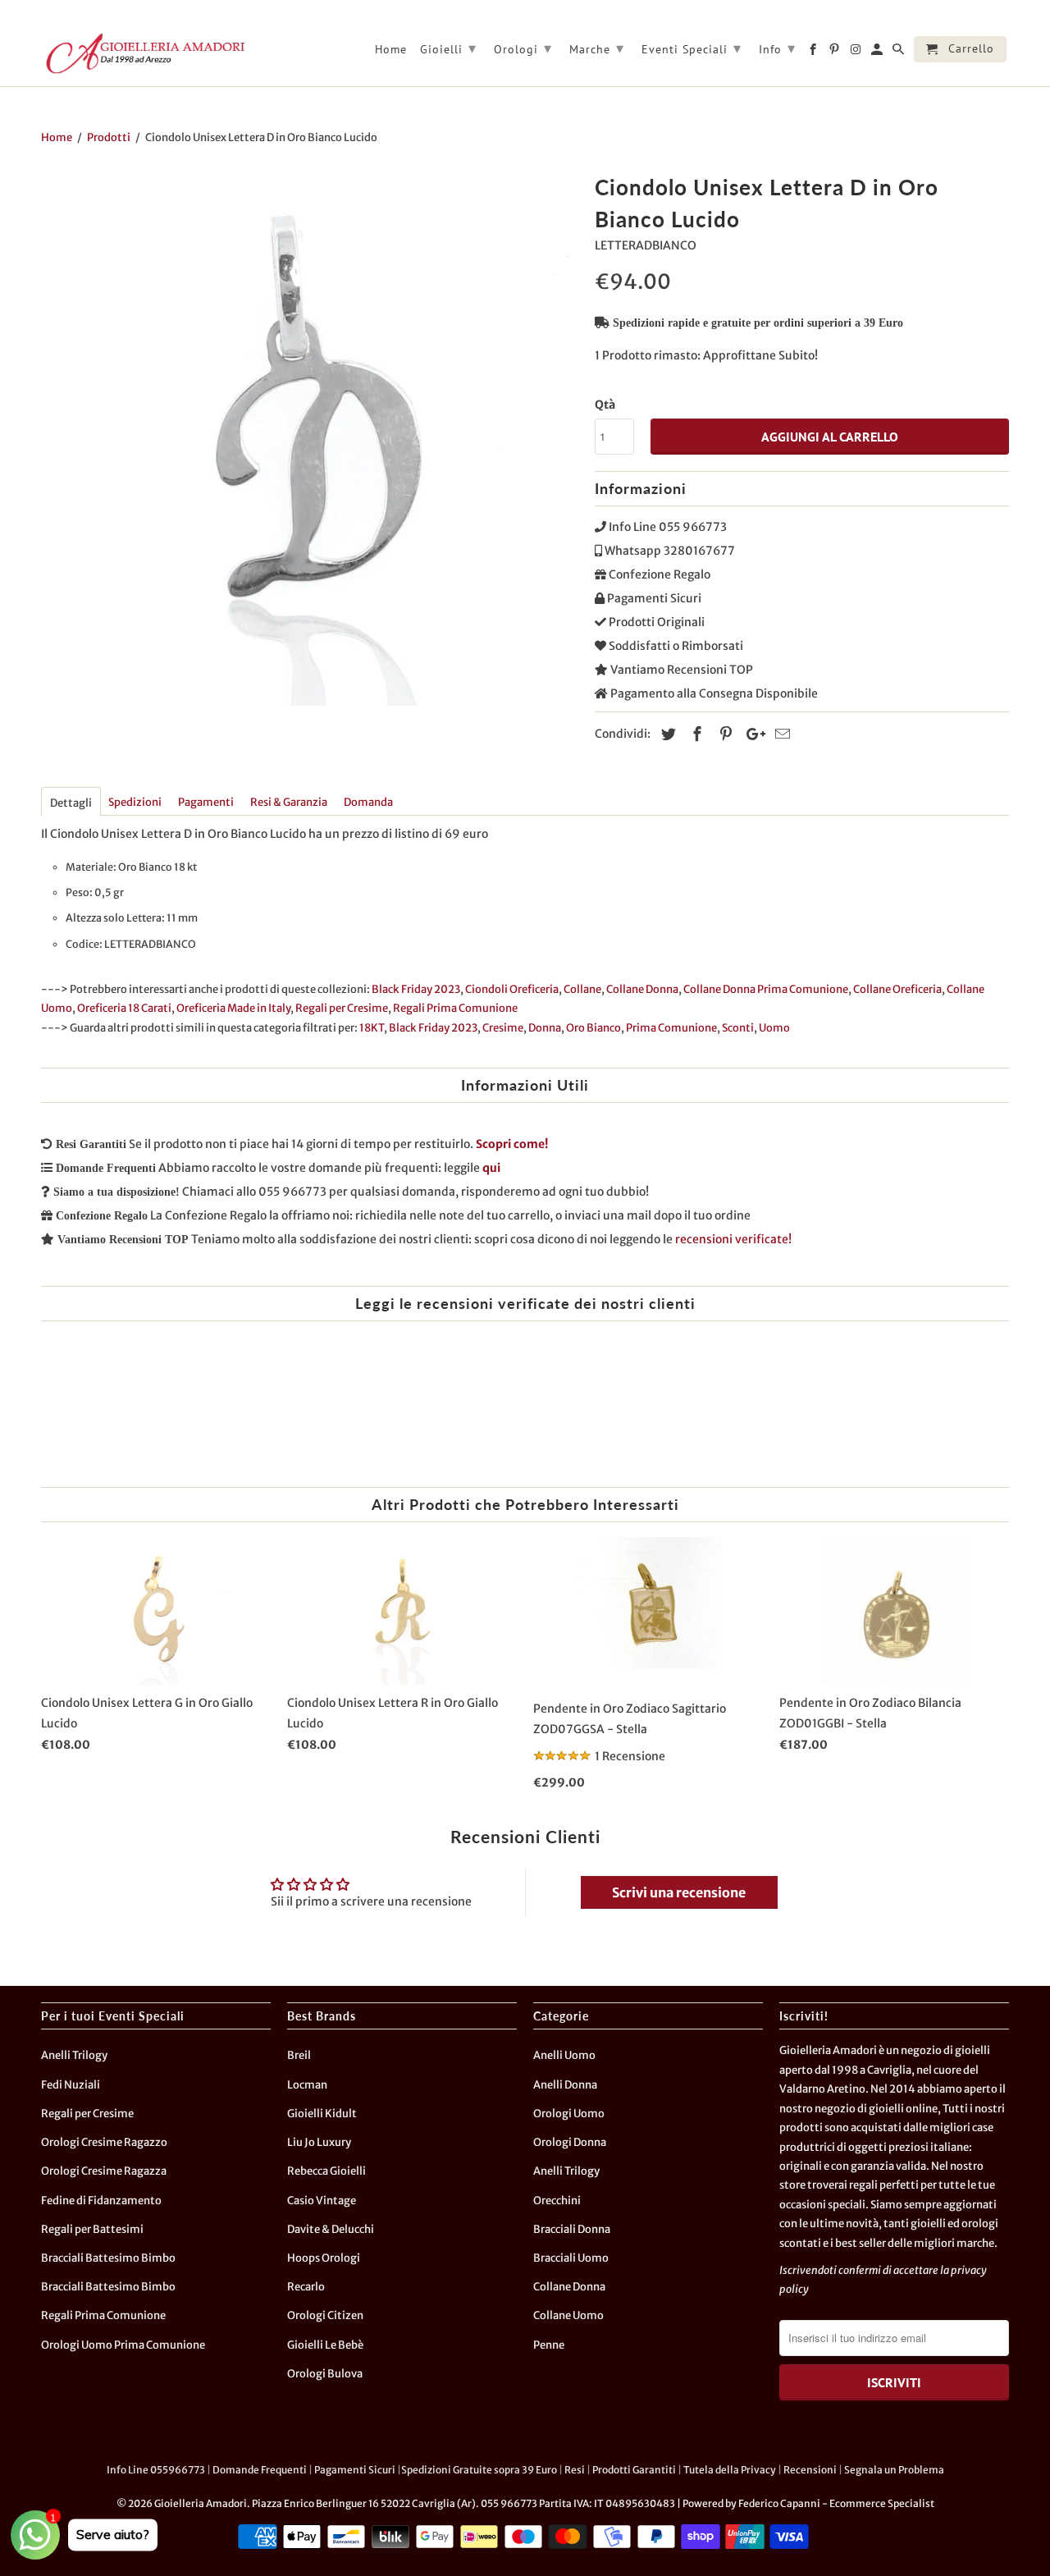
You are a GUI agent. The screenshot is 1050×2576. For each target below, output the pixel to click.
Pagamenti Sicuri (355, 2470)
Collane (582, 989)
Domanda (368, 802)
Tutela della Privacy (730, 2470)
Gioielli (448, 48)
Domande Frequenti (260, 2470)
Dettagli (71, 803)
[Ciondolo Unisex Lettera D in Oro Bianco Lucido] (310, 437)
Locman (307, 2085)
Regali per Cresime (342, 1008)
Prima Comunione (671, 1028)
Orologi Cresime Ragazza (104, 2171)
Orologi (523, 48)
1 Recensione (630, 1756)
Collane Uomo (568, 2315)
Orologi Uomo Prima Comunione (123, 2345)
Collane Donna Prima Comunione (766, 989)
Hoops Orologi (324, 2258)
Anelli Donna (565, 2085)
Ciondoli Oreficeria (512, 989)
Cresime (503, 1028)
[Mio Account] (878, 53)
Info (777, 48)
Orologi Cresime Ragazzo (104, 2142)
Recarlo (306, 2287)
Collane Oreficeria (897, 989)
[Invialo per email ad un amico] (780, 734)
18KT (372, 1028)
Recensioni (810, 2470)
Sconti (738, 1028)
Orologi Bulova (325, 2374)
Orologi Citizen (325, 2315)
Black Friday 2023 (416, 989)
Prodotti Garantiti (634, 2470)
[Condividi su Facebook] (695, 734)
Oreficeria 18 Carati (124, 1008)
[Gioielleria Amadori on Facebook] (814, 53)
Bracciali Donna (572, 2229)
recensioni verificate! (733, 1239)
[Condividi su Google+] (751, 734)
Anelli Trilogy (74, 2055)
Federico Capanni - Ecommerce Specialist (836, 2503)
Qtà (605, 405)
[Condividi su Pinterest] (724, 734)
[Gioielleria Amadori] (144, 53)
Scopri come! (512, 1144)
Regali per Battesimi (92, 2229)
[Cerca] (899, 53)
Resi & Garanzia (289, 802)
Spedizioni (135, 802)
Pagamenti (206, 802)
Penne (549, 2345)
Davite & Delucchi (331, 2229)
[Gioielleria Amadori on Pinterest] (835, 53)
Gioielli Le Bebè (325, 2345)
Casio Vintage (322, 2201)
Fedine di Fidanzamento (101, 2201)
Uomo (774, 1028)
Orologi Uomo (569, 2114)
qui (491, 1168)
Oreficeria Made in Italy (233, 1008)
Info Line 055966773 (156, 2470)
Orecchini (557, 2201)
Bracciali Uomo (571, 2258)
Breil (299, 2055)
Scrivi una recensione (679, 1892)
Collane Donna (642, 989)
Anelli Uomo (564, 2055)
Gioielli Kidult (322, 2114)
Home (391, 50)
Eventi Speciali (692, 48)
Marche (597, 48)
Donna (545, 1028)
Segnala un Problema (894, 2470)
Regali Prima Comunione (455, 1008)
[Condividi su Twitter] (666, 734)
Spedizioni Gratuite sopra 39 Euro (479, 2470)
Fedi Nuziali (71, 2085)
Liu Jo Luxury (319, 2142)
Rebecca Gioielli (326, 2171)
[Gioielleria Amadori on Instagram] (857, 53)
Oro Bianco (593, 1028)
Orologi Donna (570, 2142)
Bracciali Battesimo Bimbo (108, 2258)
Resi (575, 2470)
